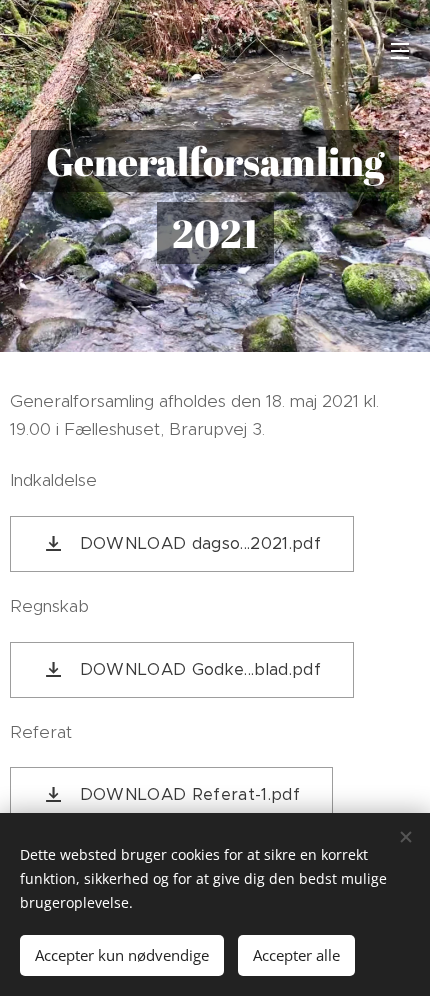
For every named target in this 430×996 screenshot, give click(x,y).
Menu (400, 50)
